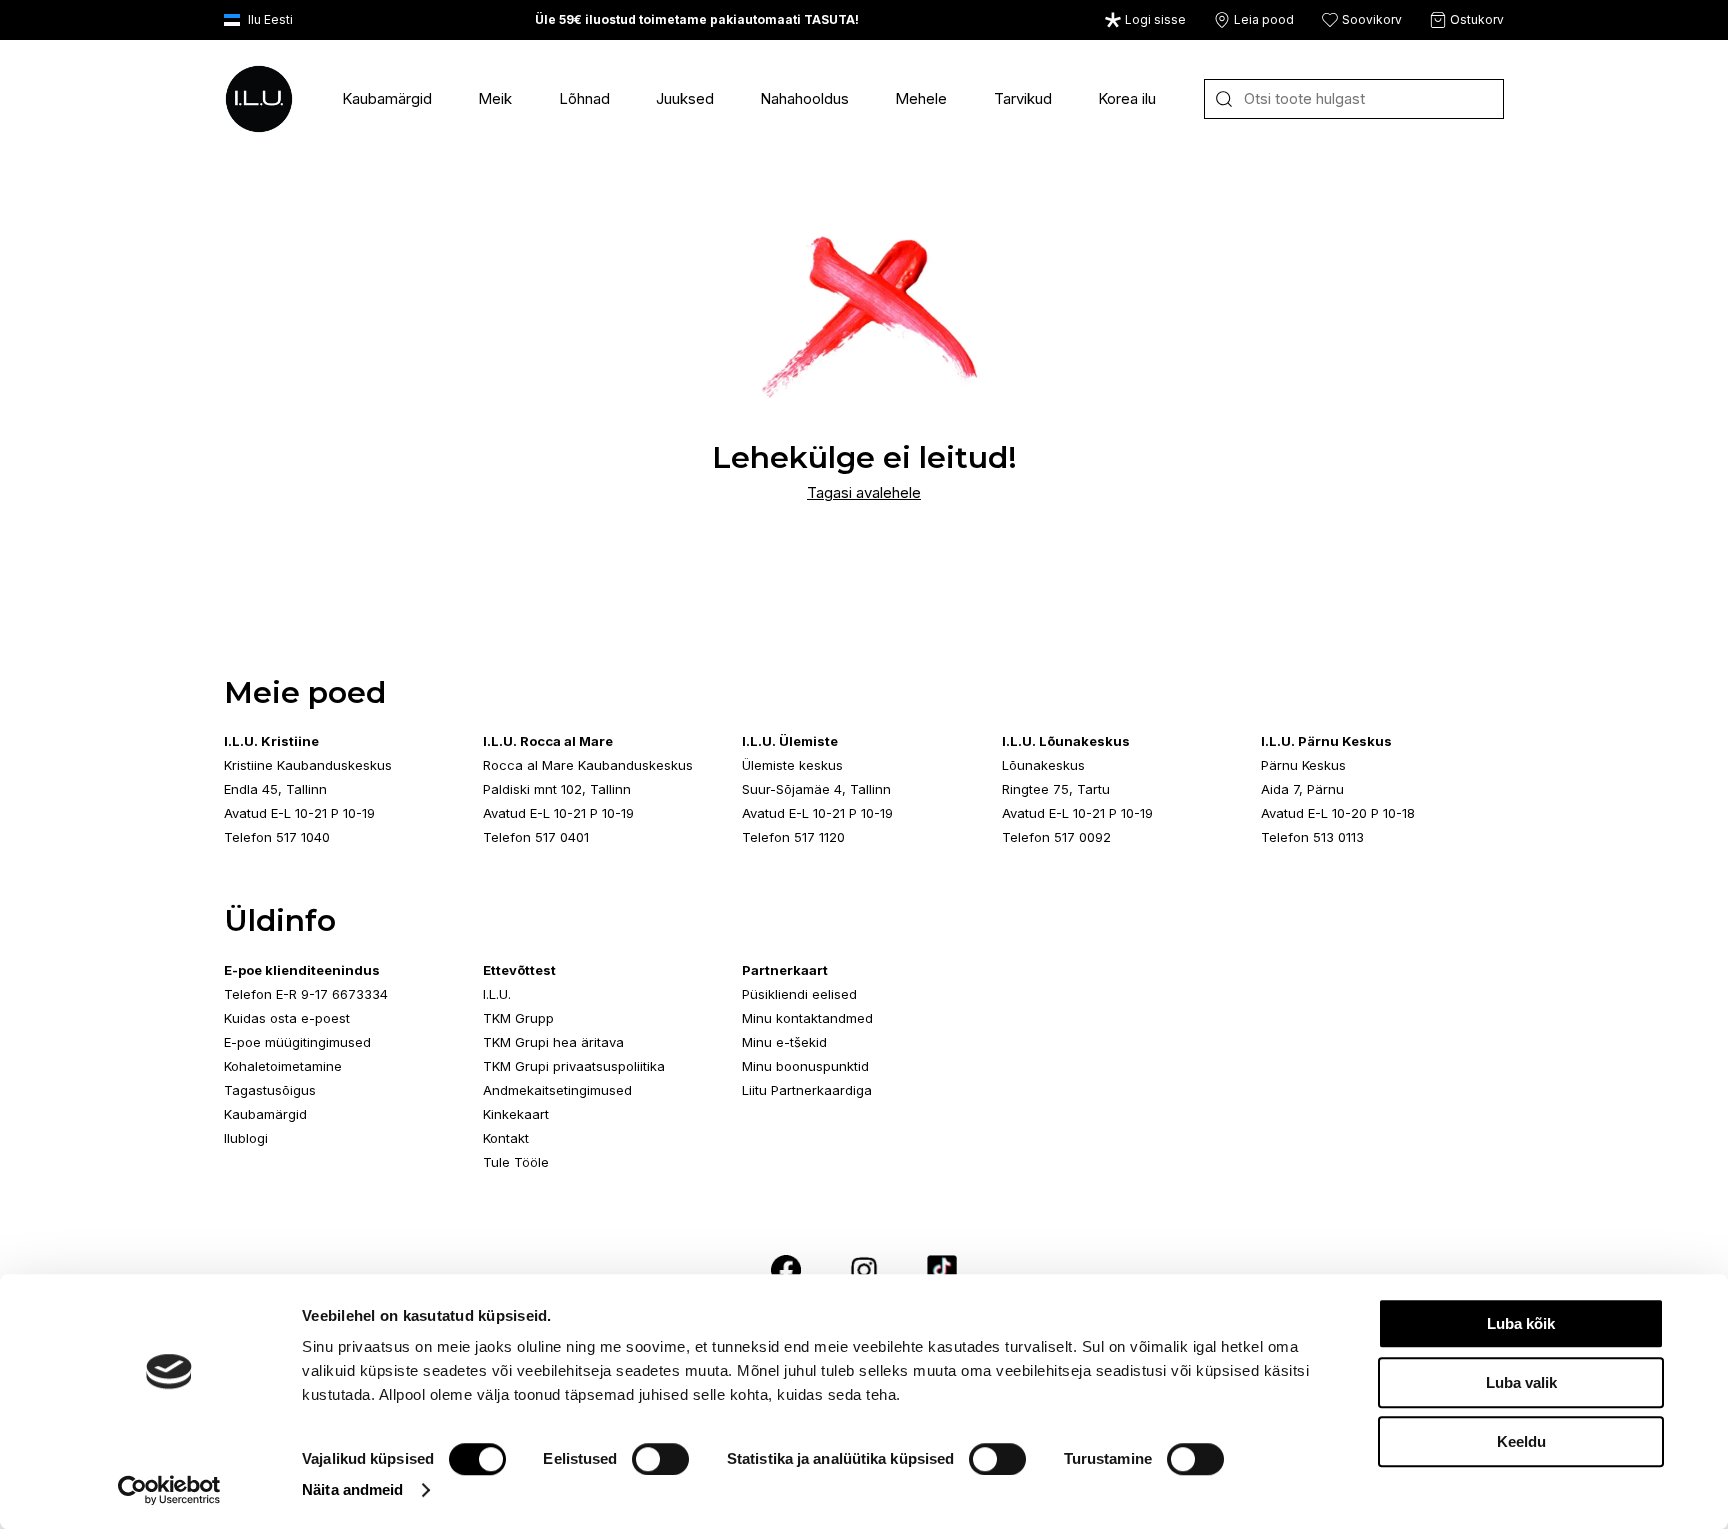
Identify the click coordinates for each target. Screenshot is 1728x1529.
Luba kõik (1521, 1323)
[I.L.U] (259, 99)
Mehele (921, 98)
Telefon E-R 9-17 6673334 (306, 994)
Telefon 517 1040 (277, 837)
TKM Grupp (518, 1018)
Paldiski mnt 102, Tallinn (557, 789)
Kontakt (506, 1138)
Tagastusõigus (270, 1090)
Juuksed (685, 98)
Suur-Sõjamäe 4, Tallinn (816, 789)
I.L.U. (497, 994)
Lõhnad (584, 98)
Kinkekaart (516, 1114)
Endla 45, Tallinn (275, 789)
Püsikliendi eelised (799, 994)
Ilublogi (246, 1138)
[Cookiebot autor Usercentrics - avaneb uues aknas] (169, 1490)
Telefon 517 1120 (793, 837)
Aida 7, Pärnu (1302, 789)
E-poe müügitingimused (297, 1042)
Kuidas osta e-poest (287, 1018)
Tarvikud (1023, 98)
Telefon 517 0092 (1056, 837)
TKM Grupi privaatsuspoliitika (574, 1066)
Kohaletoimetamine (283, 1066)
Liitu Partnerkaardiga (807, 1090)
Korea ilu (1127, 98)
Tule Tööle (516, 1162)
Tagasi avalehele (864, 492)
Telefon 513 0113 (1312, 837)
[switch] (660, 1459)
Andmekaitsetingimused (557, 1090)
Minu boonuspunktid (805, 1066)
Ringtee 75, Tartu (1056, 789)
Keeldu (1521, 1441)
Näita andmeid (352, 1489)
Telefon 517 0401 (536, 837)
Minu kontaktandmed (807, 1018)
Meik (495, 98)
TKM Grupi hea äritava (553, 1042)
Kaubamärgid (387, 98)
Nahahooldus (804, 98)
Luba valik (1521, 1382)
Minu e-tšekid (784, 1042)
